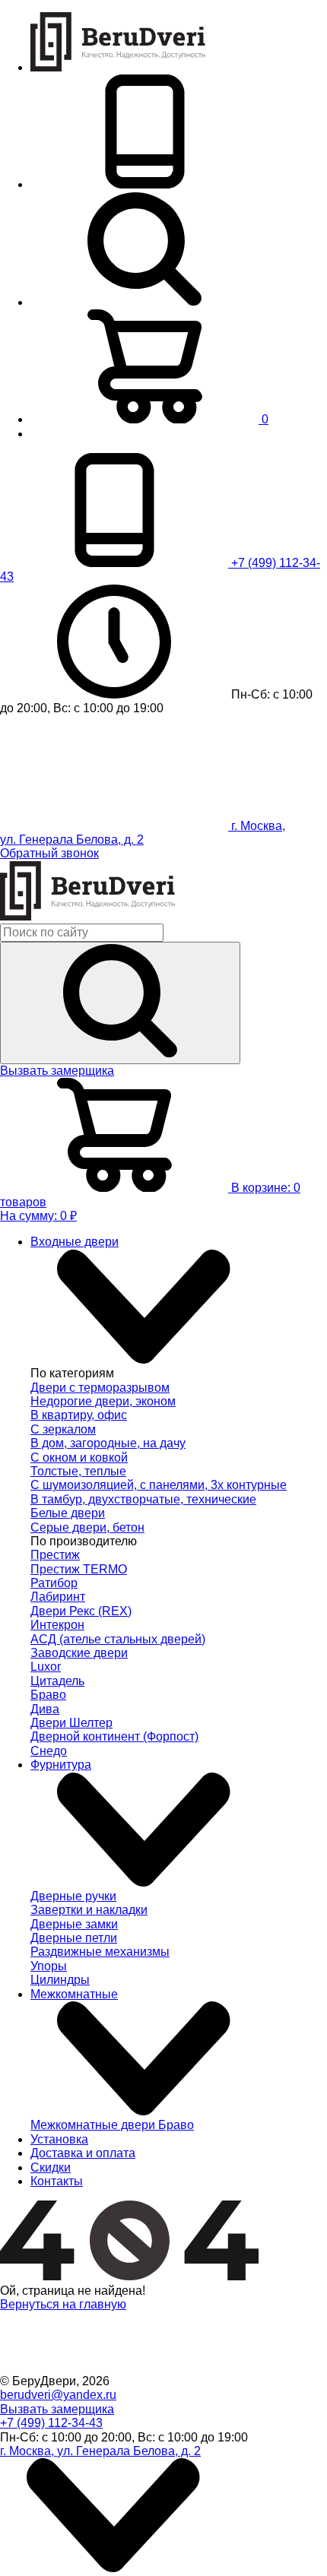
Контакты (57, 2181)
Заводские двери (79, 1653)
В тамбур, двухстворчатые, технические (143, 1499)
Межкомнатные (74, 1994)
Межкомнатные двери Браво (112, 2125)
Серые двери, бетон (87, 1527)
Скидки (51, 2167)
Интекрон (57, 1625)
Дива (45, 1709)
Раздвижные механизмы (100, 1952)
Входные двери (75, 1242)
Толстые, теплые (78, 1471)
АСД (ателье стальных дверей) (118, 1639)
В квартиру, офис (79, 1415)
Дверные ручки (73, 1896)
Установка (59, 2139)
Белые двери (68, 1513)
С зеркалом (63, 1429)
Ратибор (54, 1583)
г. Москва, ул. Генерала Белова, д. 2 (100, 2451)
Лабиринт (58, 1597)
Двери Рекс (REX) (81, 1611)
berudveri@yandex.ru (58, 2395)
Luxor (46, 1667)
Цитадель (57, 1681)
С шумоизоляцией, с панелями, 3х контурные (159, 1485)
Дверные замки (74, 1924)
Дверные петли (74, 1938)
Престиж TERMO (79, 1569)
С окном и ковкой (79, 1458)
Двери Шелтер (71, 1723)
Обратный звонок (49, 853)
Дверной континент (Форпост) (114, 1736)
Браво (48, 1695)
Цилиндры (60, 1980)
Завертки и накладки (89, 1910)
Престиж (55, 1555)
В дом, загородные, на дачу (108, 1443)
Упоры (49, 1966)
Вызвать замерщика (57, 1071)
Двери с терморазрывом (100, 1388)
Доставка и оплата (83, 2153)
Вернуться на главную (63, 2304)
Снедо (49, 1751)
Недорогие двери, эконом (103, 1401)
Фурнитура (61, 1765)
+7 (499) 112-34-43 (51, 2423)
